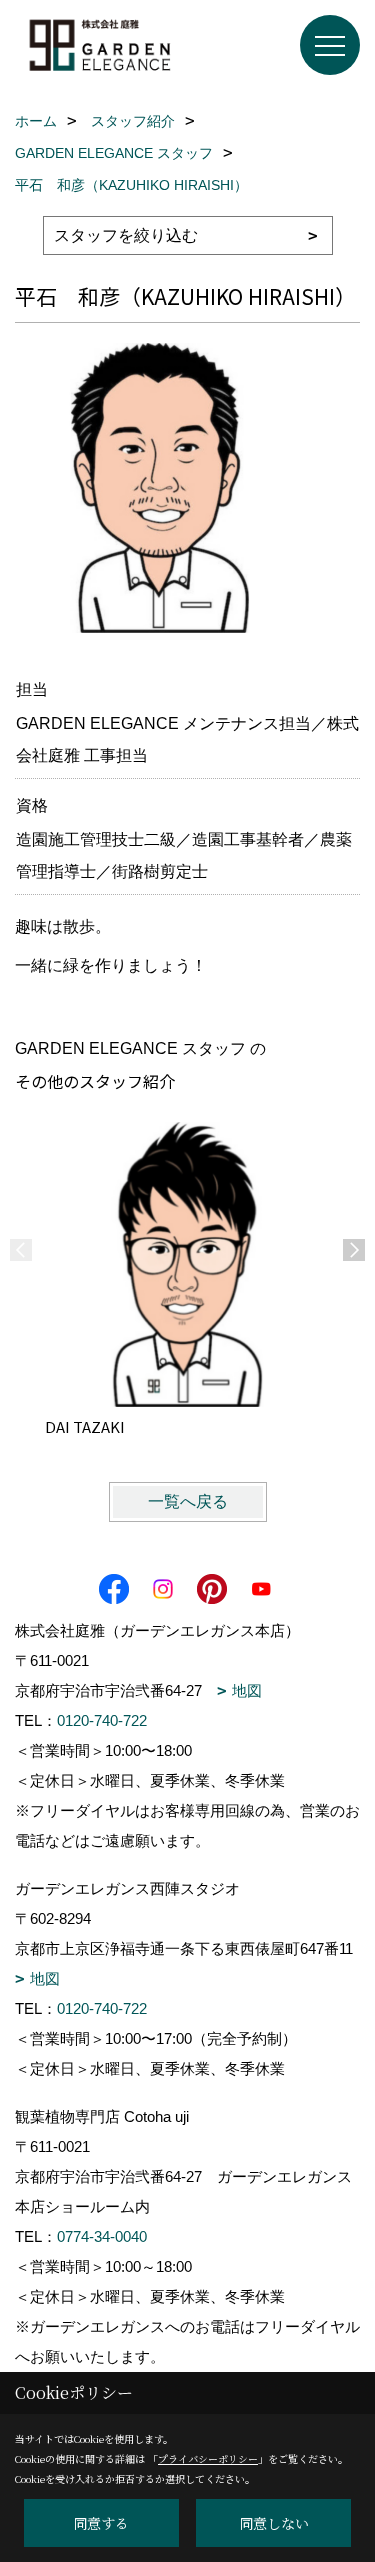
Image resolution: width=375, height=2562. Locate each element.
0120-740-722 (102, 1720)
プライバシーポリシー (208, 2458)
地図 (247, 1690)
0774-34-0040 (102, 2236)
